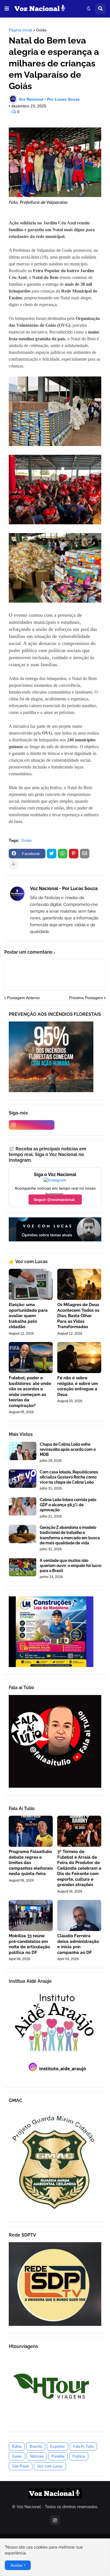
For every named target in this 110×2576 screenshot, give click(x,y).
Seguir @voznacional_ (55, 1200)
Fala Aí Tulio (83, 2446)
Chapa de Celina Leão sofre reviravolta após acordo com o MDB (68, 1449)
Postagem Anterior (24, 998)
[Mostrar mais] (14, 865)
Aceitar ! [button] (18, 2565)
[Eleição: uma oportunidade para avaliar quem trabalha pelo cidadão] (31, 1284)
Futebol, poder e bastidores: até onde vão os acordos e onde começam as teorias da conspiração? (30, 1392)
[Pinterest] (74, 854)
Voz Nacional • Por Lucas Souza (64, 888)
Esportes (58, 2446)
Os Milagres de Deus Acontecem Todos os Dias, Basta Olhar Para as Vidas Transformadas (78, 1316)
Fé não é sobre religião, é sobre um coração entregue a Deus (78, 1386)
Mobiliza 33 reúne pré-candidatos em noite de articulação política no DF (29, 1944)
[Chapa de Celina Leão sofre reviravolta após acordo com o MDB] (23, 1451)
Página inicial (20, 30)
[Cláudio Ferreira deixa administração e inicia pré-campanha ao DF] (79, 1915)
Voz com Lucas (50, 2466)
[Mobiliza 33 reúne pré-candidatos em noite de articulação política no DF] (31, 1915)
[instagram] (32, 1125)
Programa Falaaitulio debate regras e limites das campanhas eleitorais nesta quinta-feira (31, 1863)
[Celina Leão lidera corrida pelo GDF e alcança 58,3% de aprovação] (23, 1506)
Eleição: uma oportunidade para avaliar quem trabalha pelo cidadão (28, 1316)
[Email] (85, 854)
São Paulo (21, 2466)
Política (79, 2456)
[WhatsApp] (63, 854)
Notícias (37, 2456)
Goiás (41, 30)
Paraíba (58, 2456)
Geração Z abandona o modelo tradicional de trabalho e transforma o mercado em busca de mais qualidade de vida (70, 1535)
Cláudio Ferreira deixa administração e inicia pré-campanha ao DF (78, 1944)
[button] (7, 9)
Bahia (17, 2446)
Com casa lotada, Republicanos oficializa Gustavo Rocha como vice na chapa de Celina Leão (69, 1477)
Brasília (36, 2446)
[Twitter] (52, 854)
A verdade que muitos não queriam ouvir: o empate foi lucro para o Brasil (71, 1566)
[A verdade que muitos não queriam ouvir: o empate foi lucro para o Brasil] (23, 1567)
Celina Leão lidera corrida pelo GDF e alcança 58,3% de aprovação (68, 1505)
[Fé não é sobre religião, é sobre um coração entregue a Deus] (79, 1358)
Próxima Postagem (86, 998)
